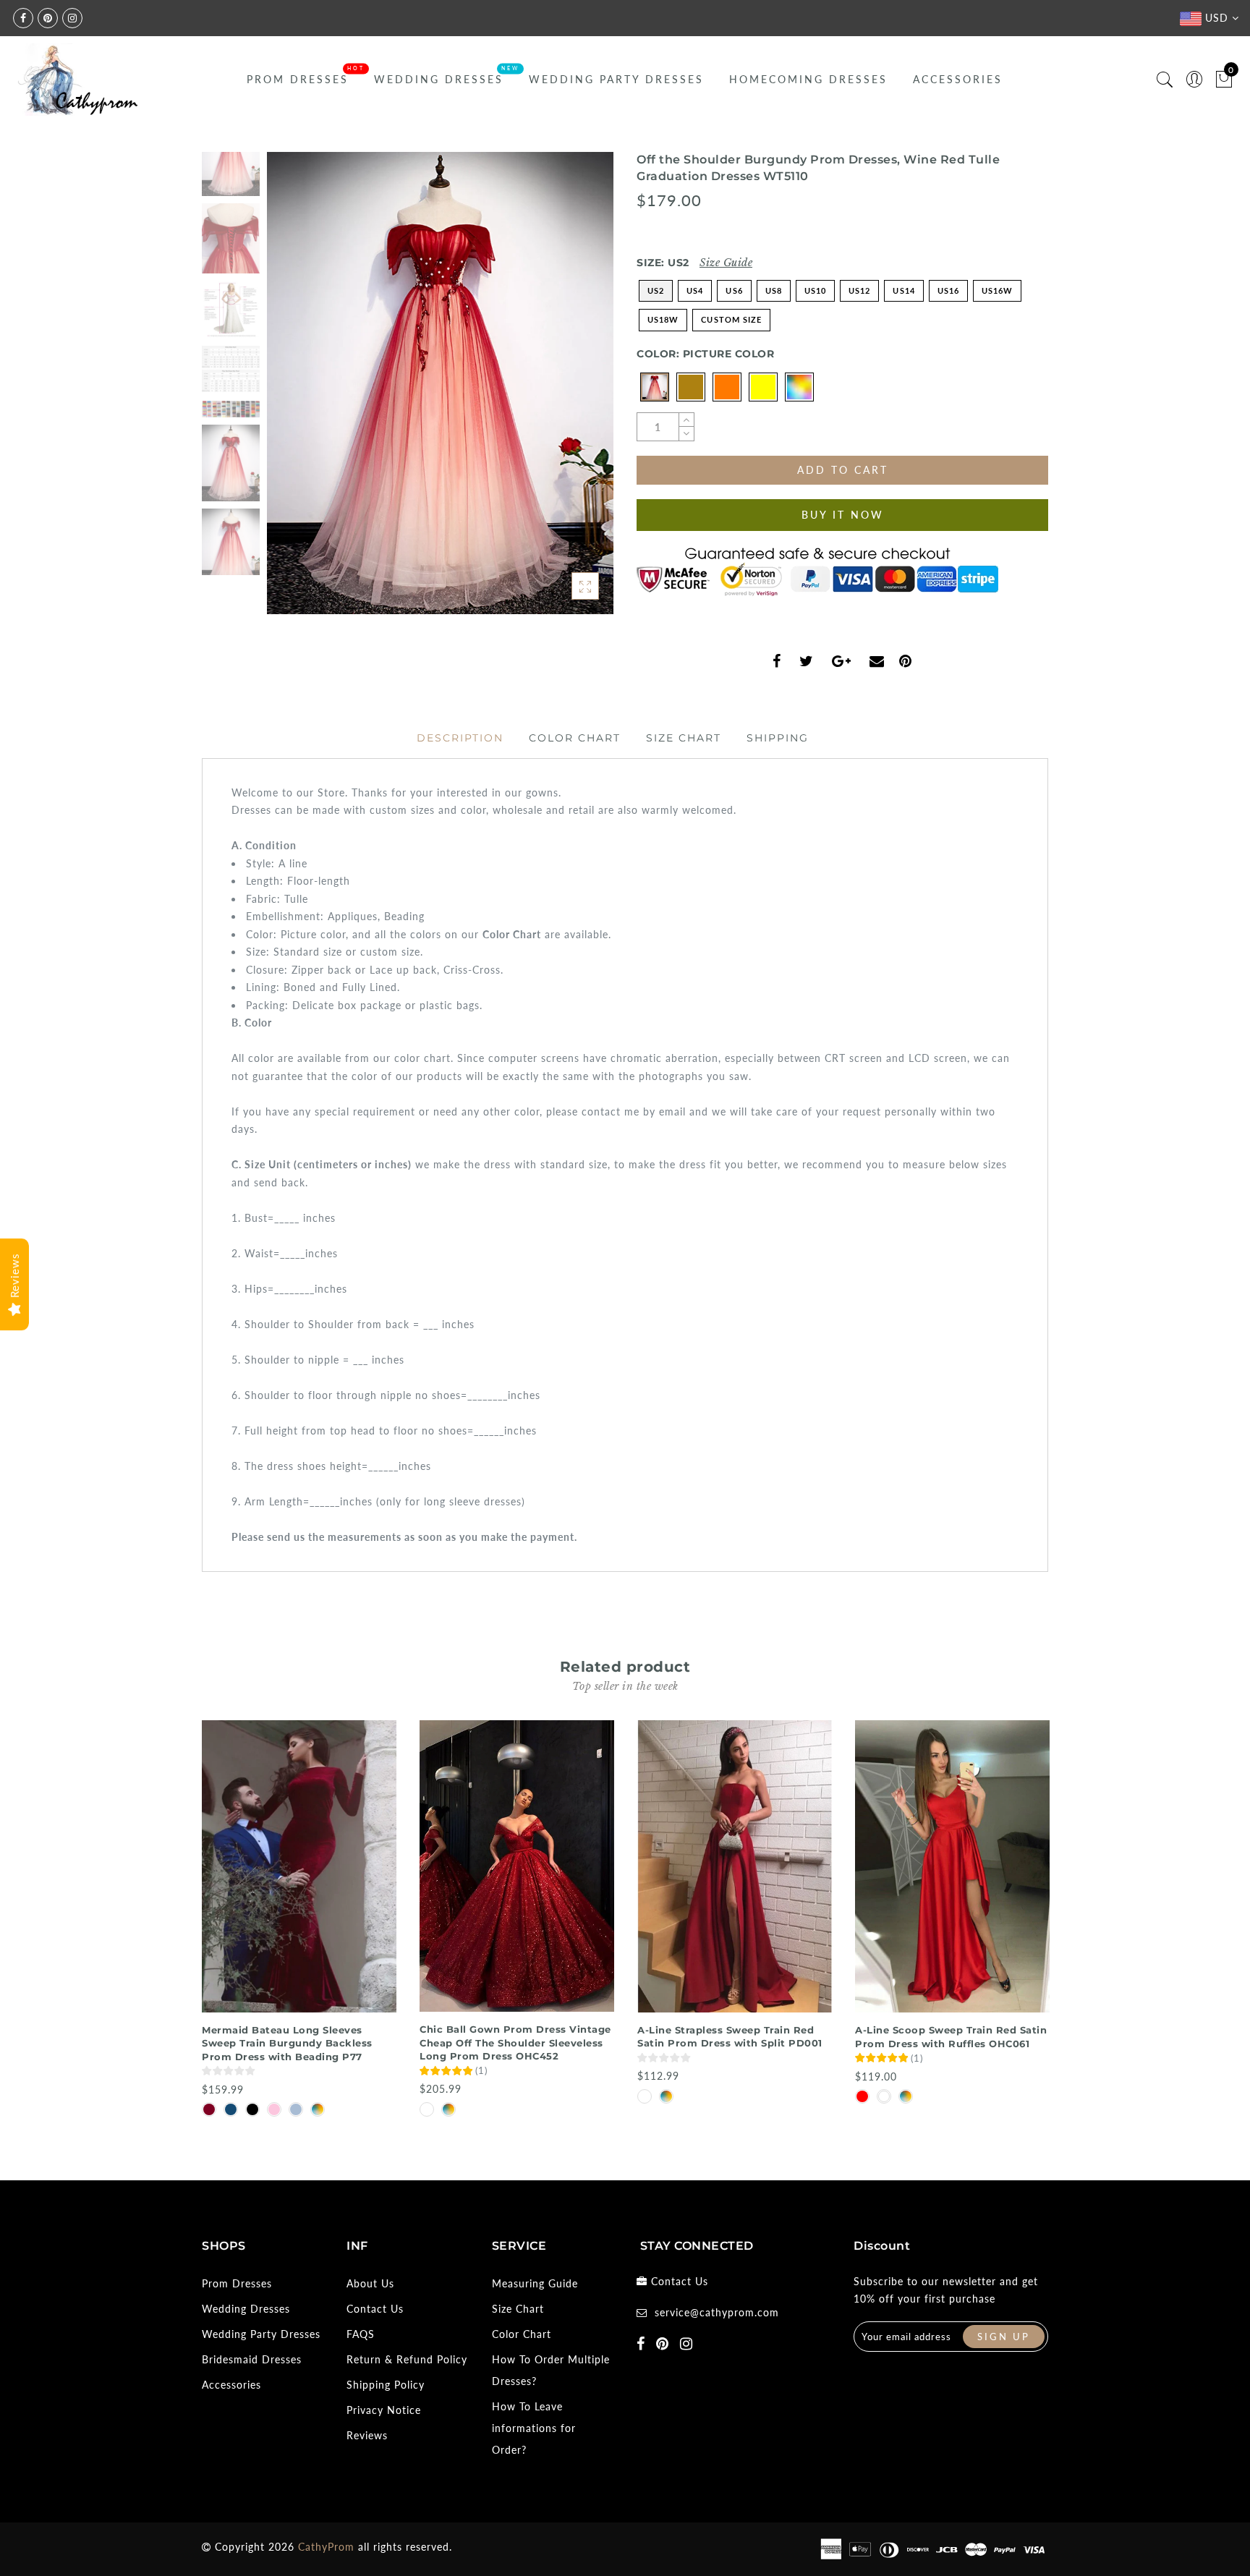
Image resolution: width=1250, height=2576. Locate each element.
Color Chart (575, 738)
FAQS (361, 2334)
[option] (440, 383)
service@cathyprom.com (717, 2312)
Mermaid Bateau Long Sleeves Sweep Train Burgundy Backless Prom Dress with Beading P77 (287, 2043)
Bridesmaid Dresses (252, 2359)
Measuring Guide (535, 2283)
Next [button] (569, 391)
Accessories (958, 79)
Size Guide (726, 263)
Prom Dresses (298, 79)
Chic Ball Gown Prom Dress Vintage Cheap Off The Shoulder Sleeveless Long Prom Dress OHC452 (515, 2042)
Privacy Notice (384, 2410)
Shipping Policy (386, 2385)
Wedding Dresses (439, 79)
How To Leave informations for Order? (534, 2428)
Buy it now (843, 515)
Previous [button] (293, 392)
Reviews (367, 2435)
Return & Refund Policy (407, 2359)
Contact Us (375, 2309)
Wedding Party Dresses (616, 79)
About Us (370, 2283)
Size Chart (684, 738)
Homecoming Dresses (808, 79)
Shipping (778, 738)
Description (460, 738)
